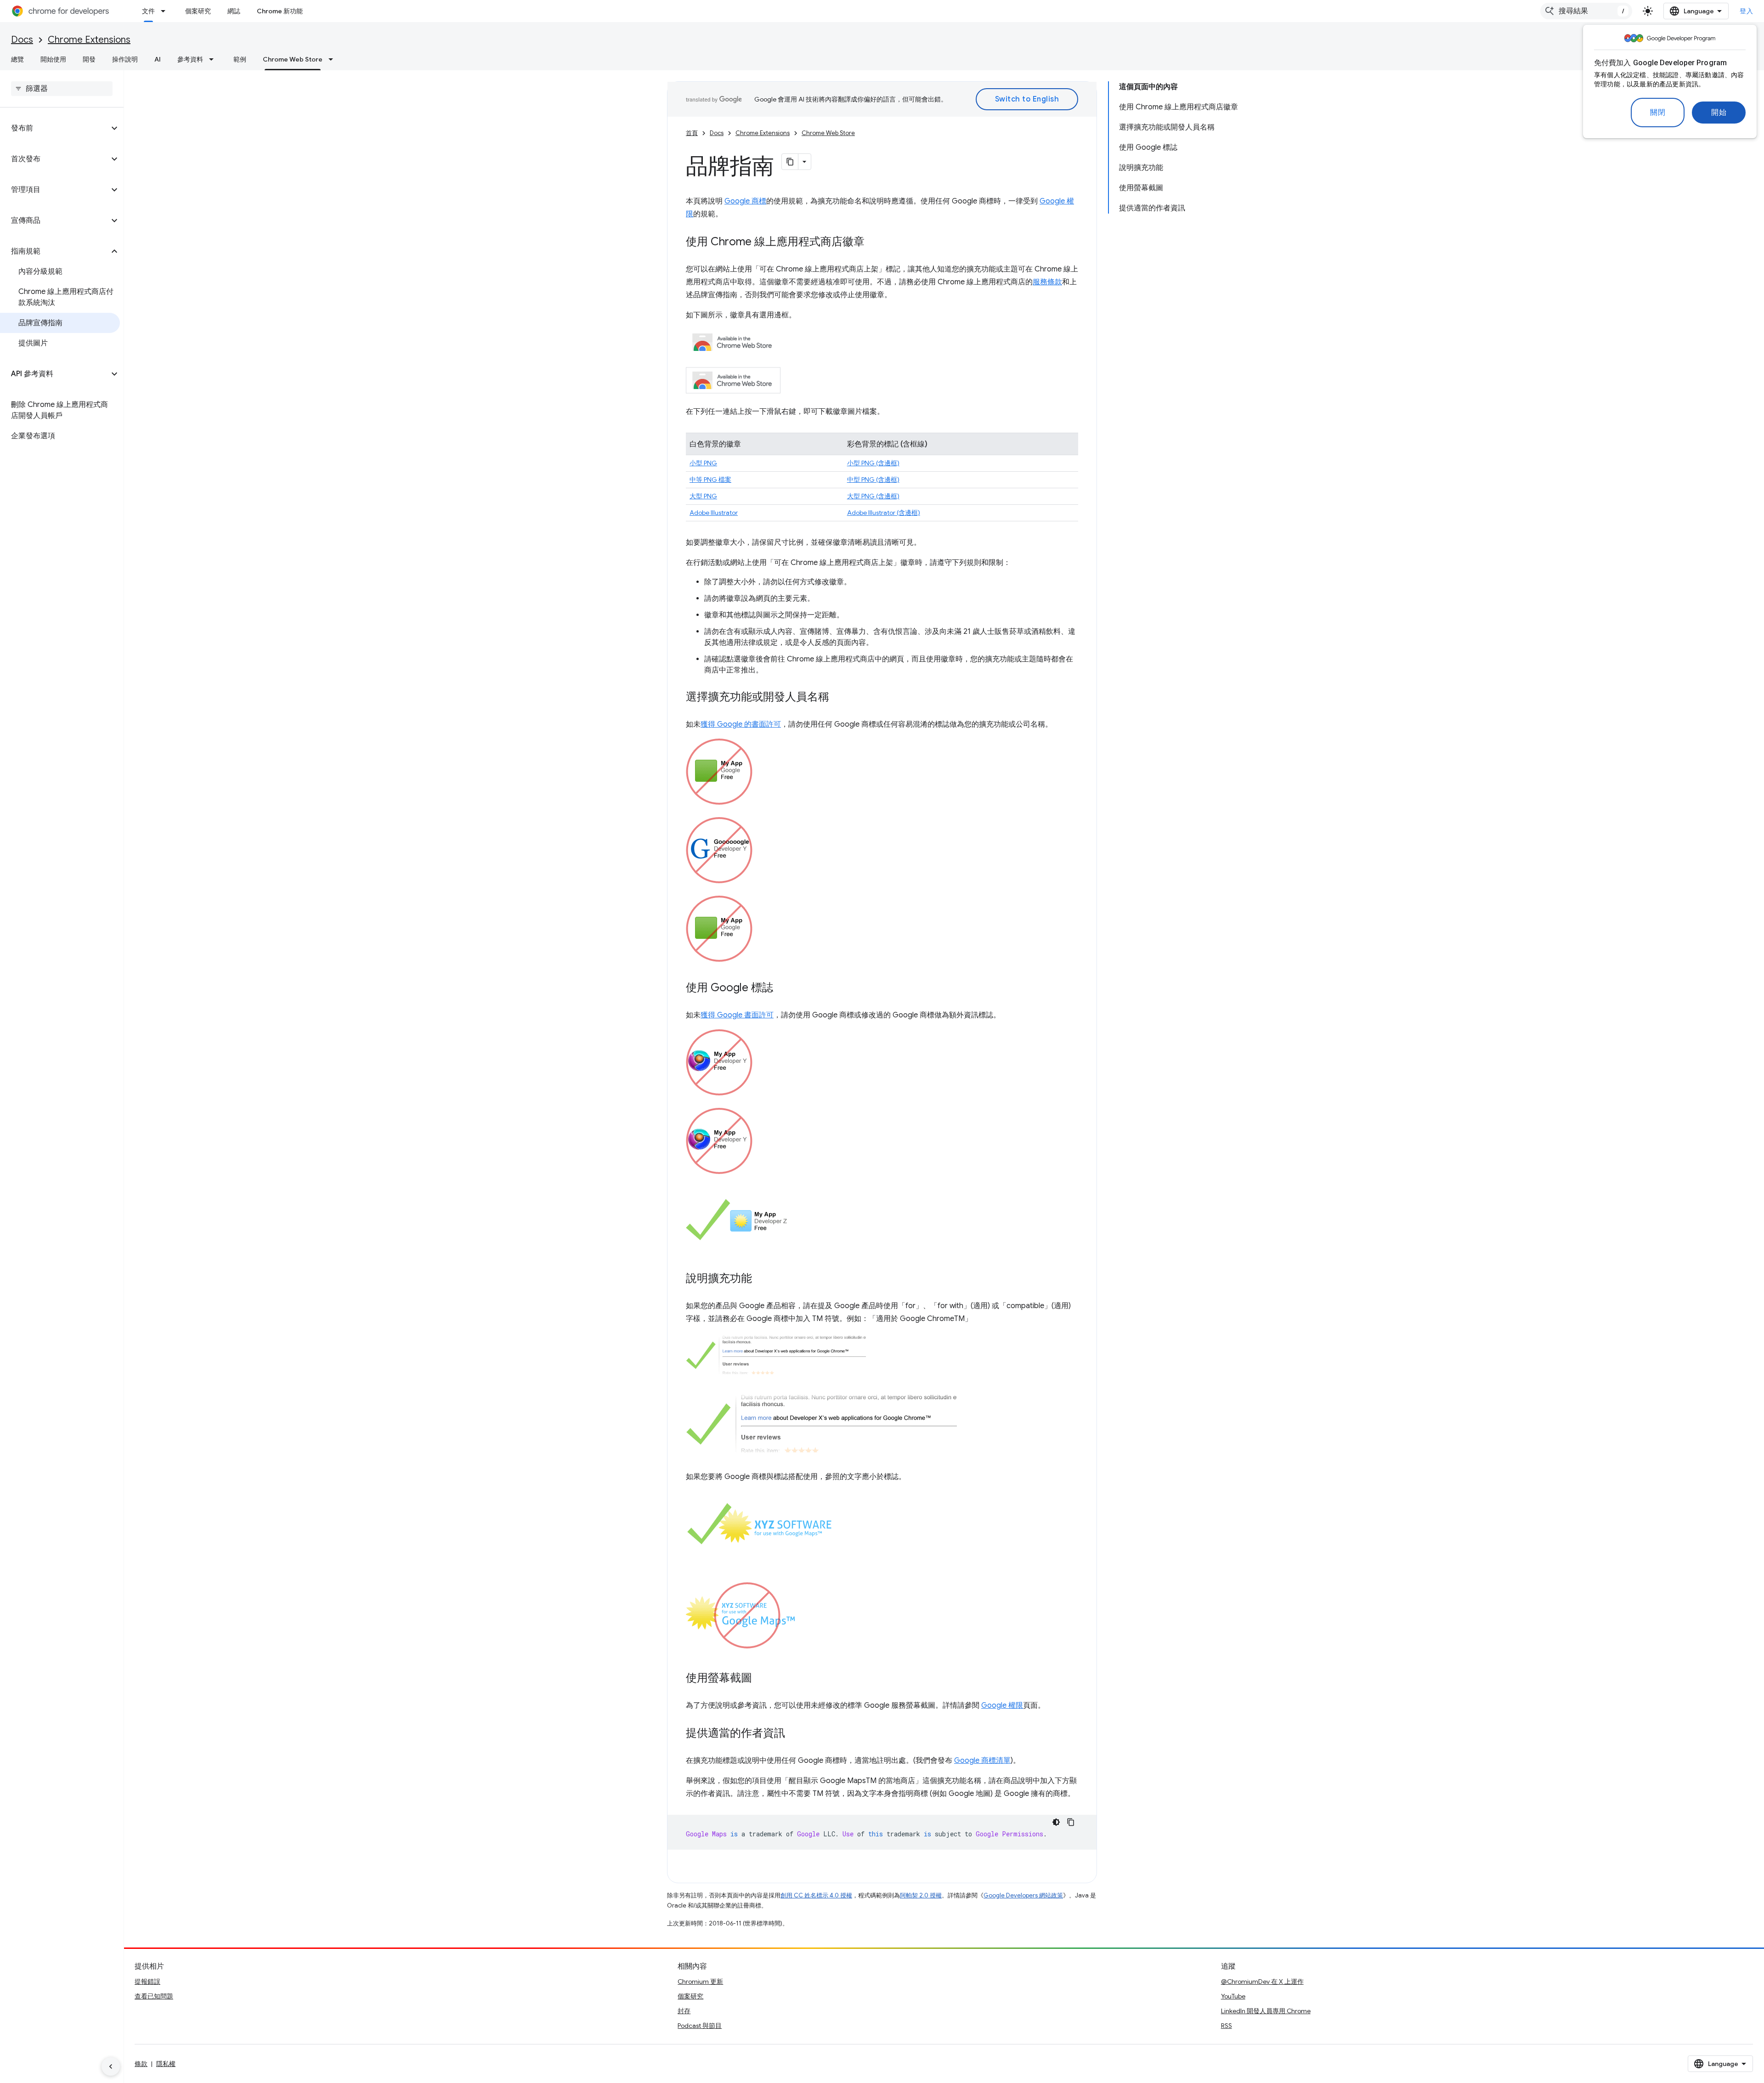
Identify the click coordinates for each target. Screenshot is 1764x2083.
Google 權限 (1002, 1705)
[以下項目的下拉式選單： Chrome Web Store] (334, 59)
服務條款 (1047, 282)
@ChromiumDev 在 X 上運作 (1262, 1981)
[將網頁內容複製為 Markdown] (790, 162)
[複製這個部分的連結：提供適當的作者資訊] (794, 1734)
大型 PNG (703, 496)
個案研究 (198, 11)
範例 (240, 59)
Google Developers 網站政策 (1023, 1895)
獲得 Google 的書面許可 (741, 724)
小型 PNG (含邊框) (873, 463)
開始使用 (53, 59)
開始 (1719, 113)
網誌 (234, 11)
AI (158, 59)
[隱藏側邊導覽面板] (111, 2066)
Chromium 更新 (700, 1981)
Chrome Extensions (89, 40)
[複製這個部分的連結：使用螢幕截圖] (761, 1679)
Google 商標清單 (982, 1761)
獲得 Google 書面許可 (737, 1015)
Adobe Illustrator (714, 513)
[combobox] (1586, 11)
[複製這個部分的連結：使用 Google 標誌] (782, 988)
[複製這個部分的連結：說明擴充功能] (761, 1279)
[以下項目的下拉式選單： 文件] (166, 11)
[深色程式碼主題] (1056, 1822)
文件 (148, 11)
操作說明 (125, 59)
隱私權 (166, 2064)
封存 (684, 2011)
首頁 (692, 133)
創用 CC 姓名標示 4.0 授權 (816, 1895)
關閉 (1658, 113)
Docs (22, 40)
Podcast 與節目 (700, 2026)
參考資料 (190, 59)
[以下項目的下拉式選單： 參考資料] (214, 59)
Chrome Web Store (293, 59)
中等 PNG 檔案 (710, 480)
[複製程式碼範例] (1071, 1822)
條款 (141, 2064)
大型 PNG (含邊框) (873, 496)
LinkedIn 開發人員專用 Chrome (1266, 2011)
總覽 (17, 59)
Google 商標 (745, 201)
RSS (1227, 2026)
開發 (89, 59)
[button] (54, 128)
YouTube (1233, 1996)
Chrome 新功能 (280, 11)
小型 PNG (703, 463)
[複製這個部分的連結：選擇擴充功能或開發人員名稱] (838, 698)
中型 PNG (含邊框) (873, 480)
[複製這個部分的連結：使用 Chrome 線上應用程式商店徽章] (874, 243)
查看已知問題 (154, 1996)
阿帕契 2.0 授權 (921, 1895)
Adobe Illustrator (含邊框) (884, 513)
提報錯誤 (147, 1981)
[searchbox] (62, 89)
